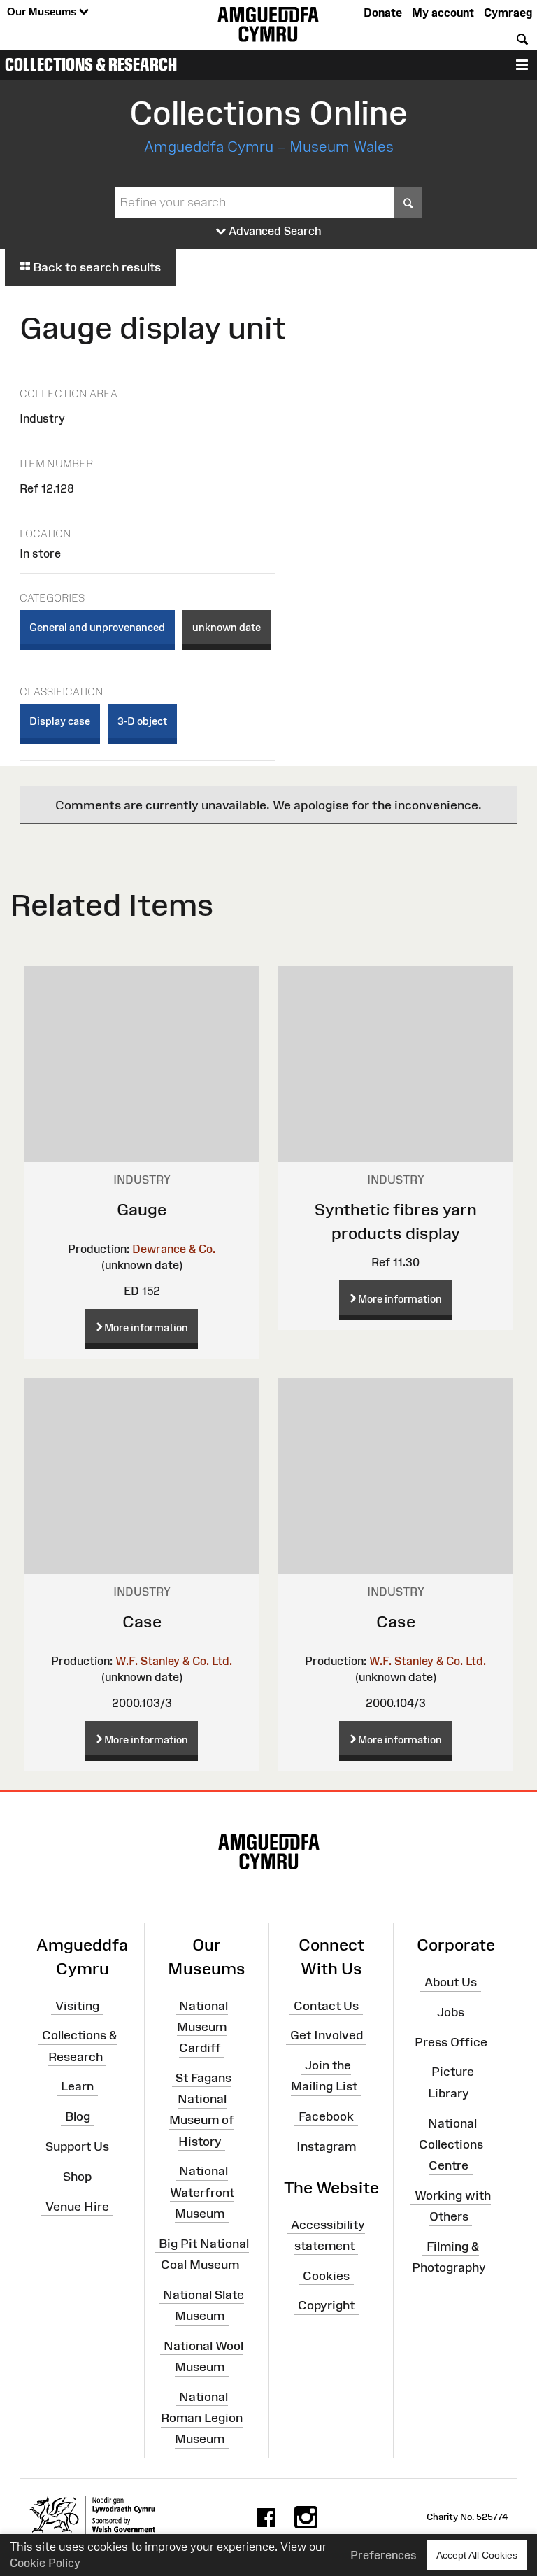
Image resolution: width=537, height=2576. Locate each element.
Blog (78, 2116)
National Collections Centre (451, 2144)
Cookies (326, 2275)
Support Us (77, 2146)
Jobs (451, 2012)
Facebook (326, 2116)
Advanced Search (274, 231)
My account (443, 13)
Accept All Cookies (477, 2555)
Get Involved (327, 2035)
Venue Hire (77, 2207)
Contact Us (326, 2005)
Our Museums (43, 12)
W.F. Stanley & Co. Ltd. (174, 1661)
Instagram (326, 2146)
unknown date (227, 627)
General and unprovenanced (97, 627)
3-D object (142, 721)
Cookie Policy (45, 2563)
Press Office (451, 2041)
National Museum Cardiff (202, 2026)
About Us (451, 1982)
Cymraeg (508, 13)
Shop (77, 2177)
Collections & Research (91, 64)
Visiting (77, 2005)
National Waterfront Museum (202, 2192)
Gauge (142, 1209)
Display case (60, 721)
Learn (77, 2086)
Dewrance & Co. (174, 1249)
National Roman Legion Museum (202, 2418)
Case (142, 1621)
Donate (383, 13)
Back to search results (95, 267)
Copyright (326, 2305)
